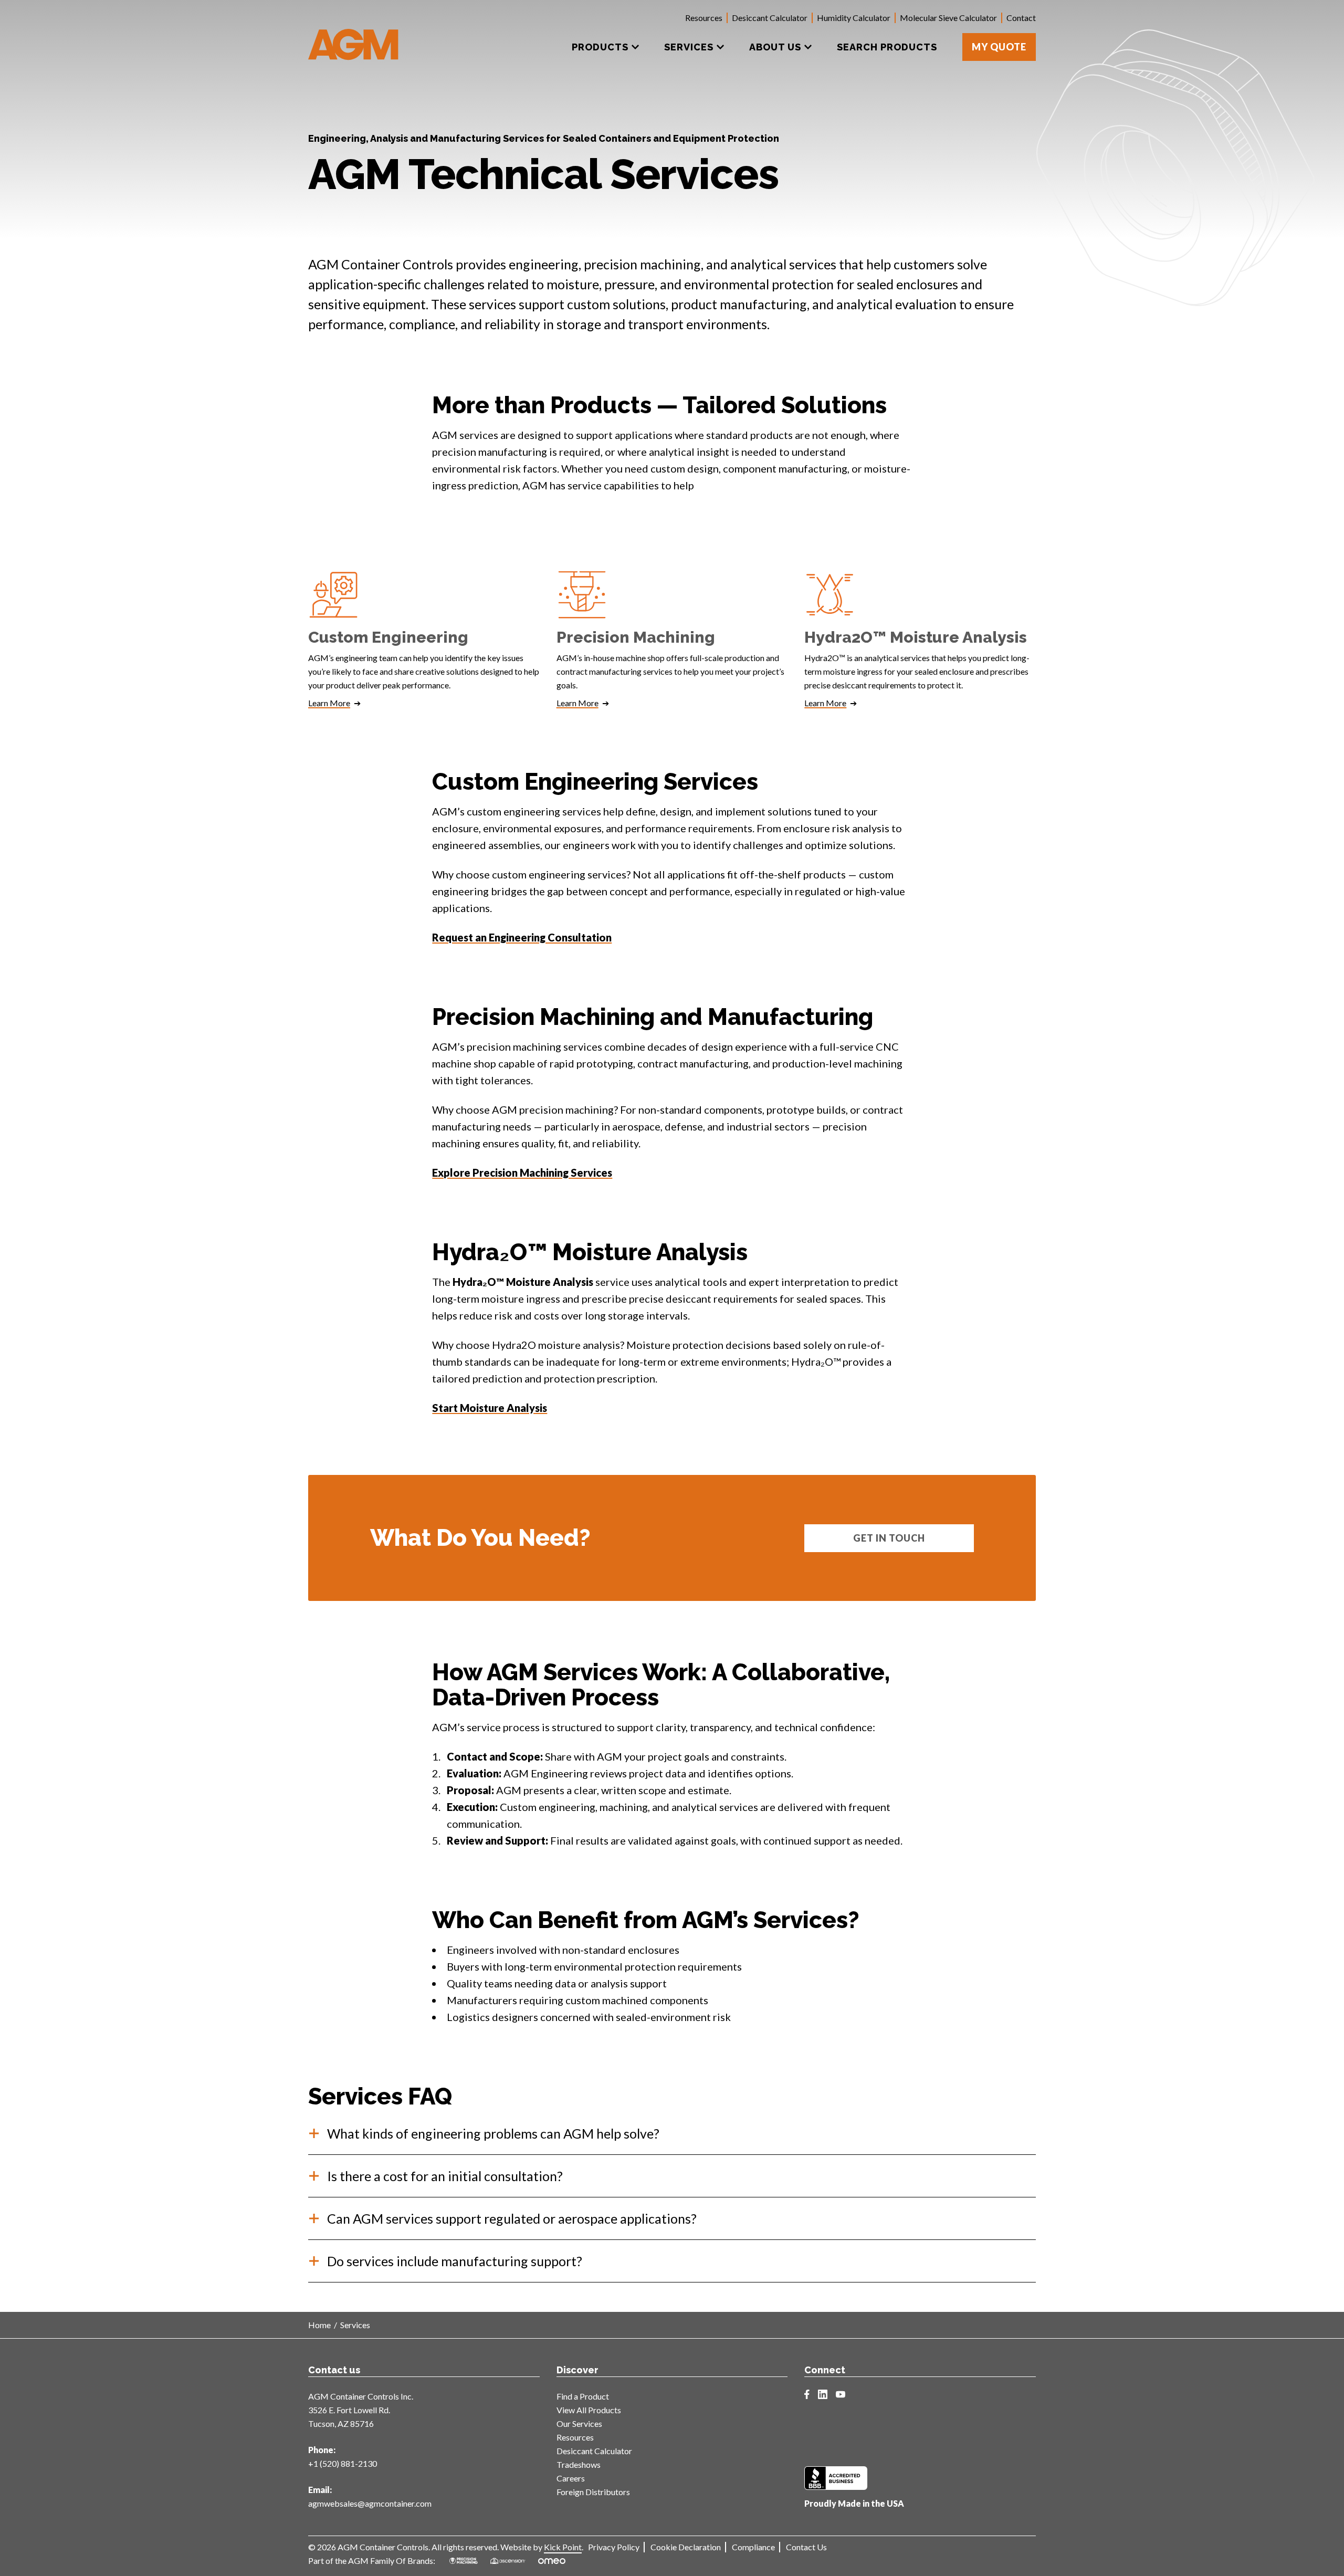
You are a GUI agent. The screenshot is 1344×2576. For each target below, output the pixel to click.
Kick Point (563, 2547)
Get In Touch (889, 1538)
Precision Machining (636, 637)
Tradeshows (579, 2464)
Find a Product (583, 2396)
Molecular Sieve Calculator (948, 18)
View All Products (589, 2410)
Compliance (753, 2547)
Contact (1021, 18)
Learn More (329, 703)
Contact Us (806, 2547)
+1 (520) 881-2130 (343, 2463)
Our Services (579, 2423)
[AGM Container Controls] (354, 37)
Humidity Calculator (854, 18)
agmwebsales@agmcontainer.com (370, 2503)
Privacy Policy (614, 2547)
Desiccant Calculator (770, 18)
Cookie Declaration (686, 2547)
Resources (704, 18)
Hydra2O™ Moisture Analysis (916, 637)
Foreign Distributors (593, 2492)
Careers (571, 2478)
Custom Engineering (388, 637)
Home (319, 2325)
